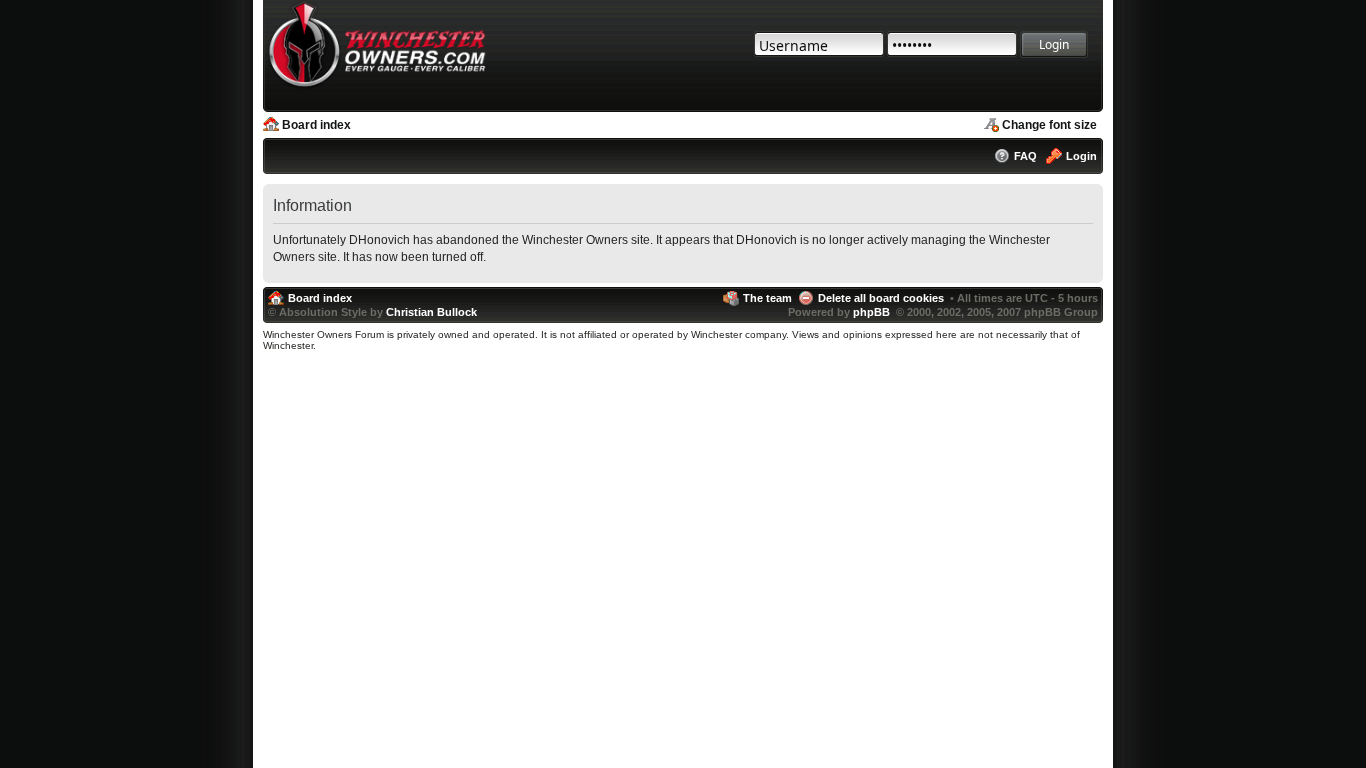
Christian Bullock (431, 312)
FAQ (1025, 156)
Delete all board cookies (881, 298)
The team (767, 298)
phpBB (871, 312)
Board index (316, 125)
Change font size (1049, 125)
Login (1081, 156)
